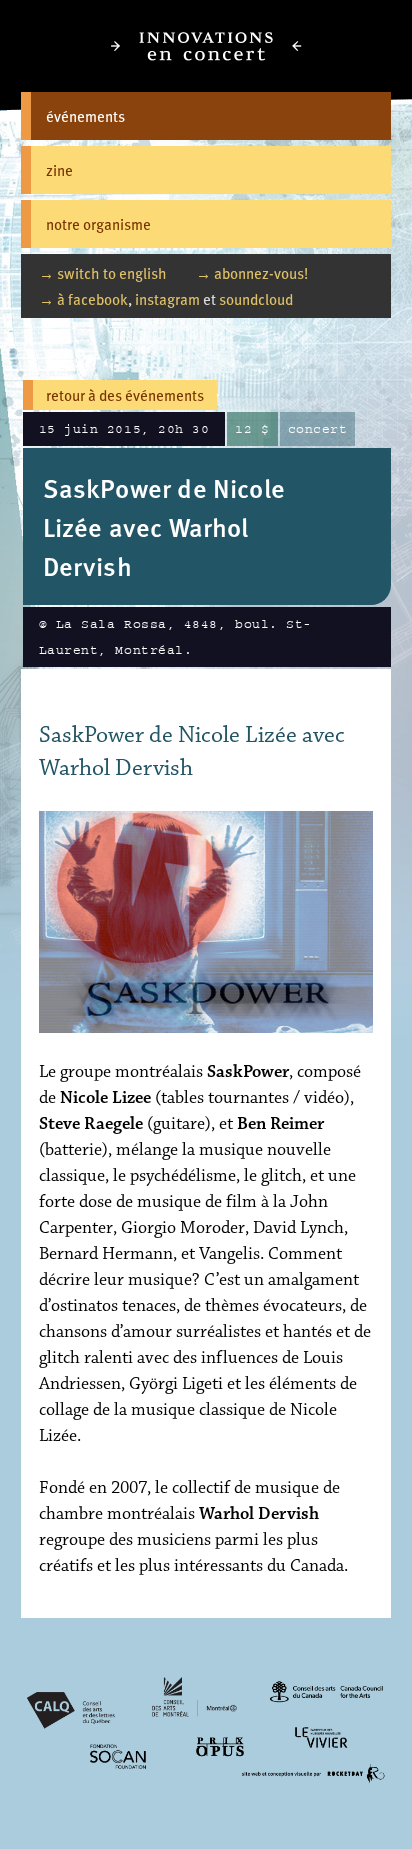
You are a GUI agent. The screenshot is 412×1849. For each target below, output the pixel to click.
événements (85, 115)
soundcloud (256, 298)
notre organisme (98, 223)
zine (59, 169)
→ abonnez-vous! (252, 272)
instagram (167, 298)
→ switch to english (103, 272)
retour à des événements (125, 394)
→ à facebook (83, 298)
